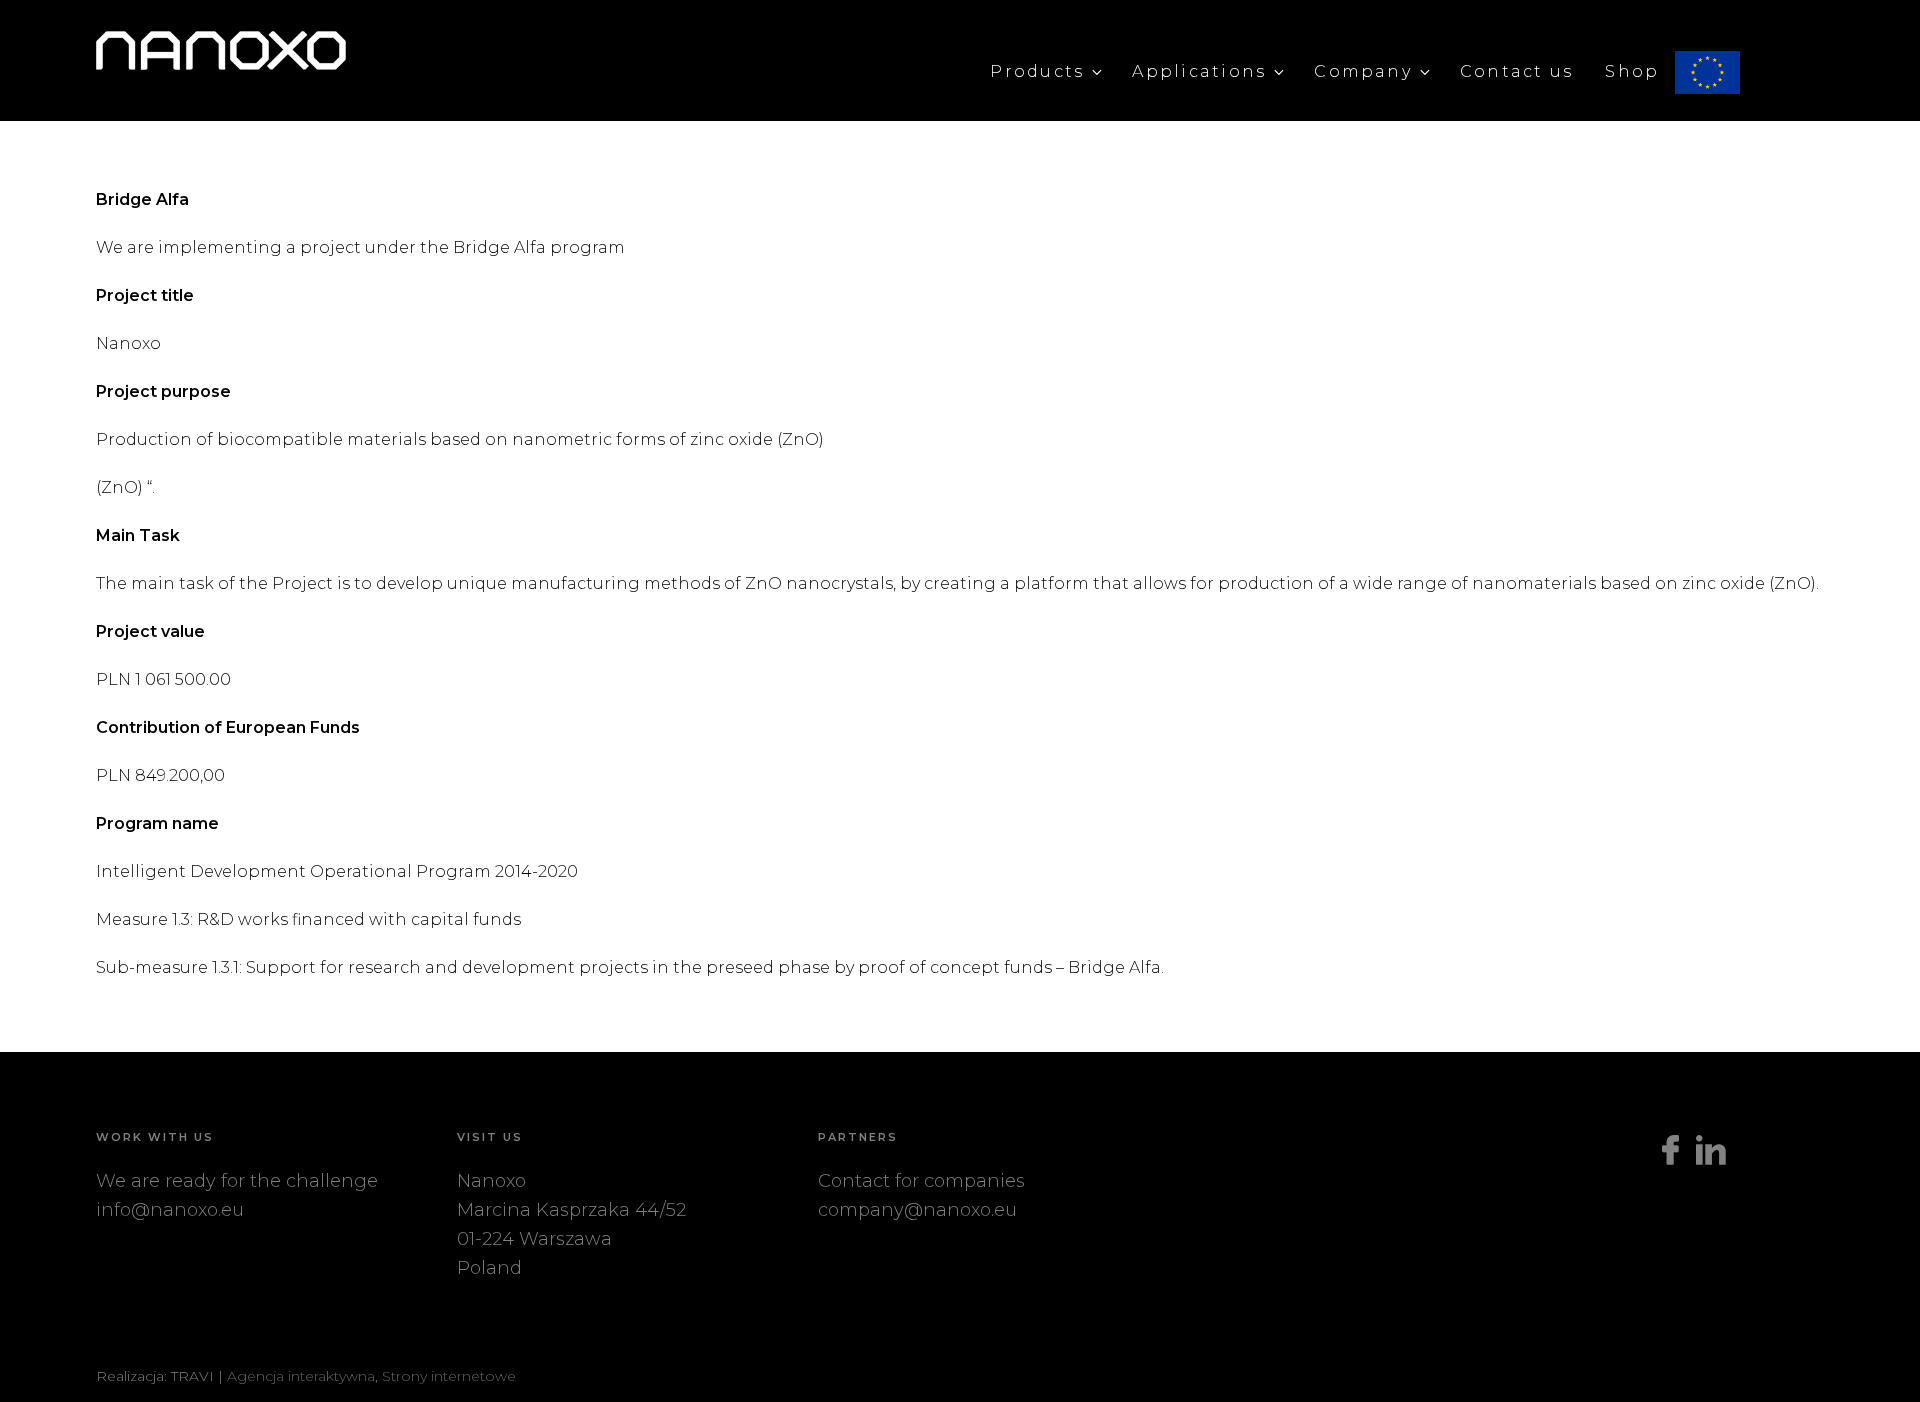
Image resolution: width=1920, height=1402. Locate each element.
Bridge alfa (1749, 71)
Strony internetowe (449, 1376)
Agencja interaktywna (301, 1376)
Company (1363, 71)
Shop (1632, 71)
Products (1037, 71)
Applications (1199, 71)
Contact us (1516, 71)
